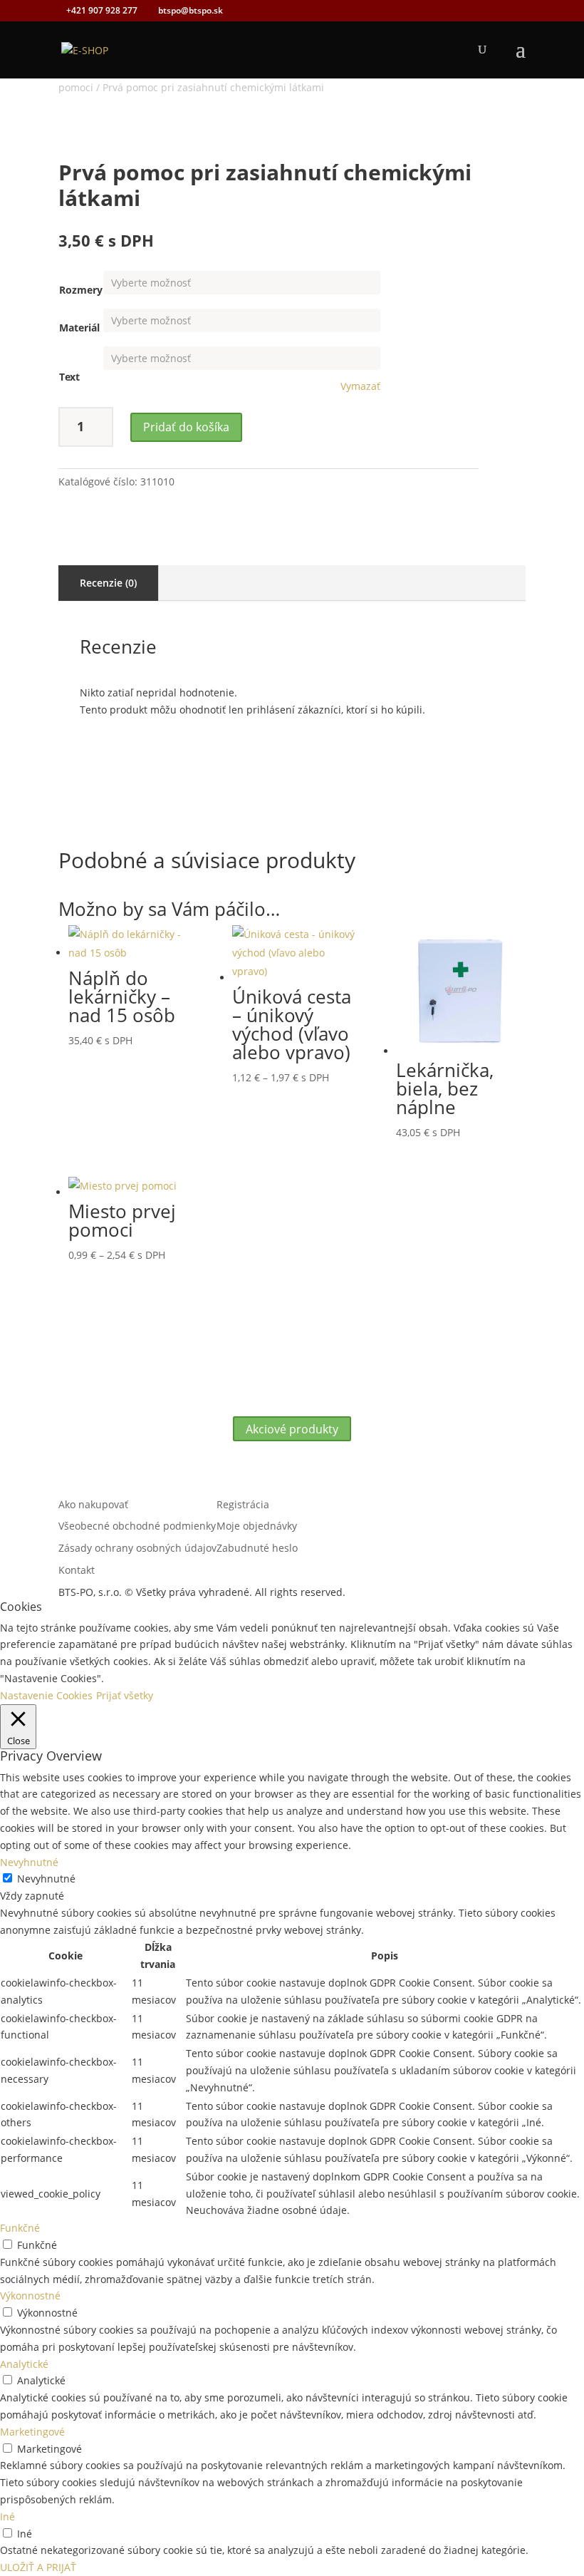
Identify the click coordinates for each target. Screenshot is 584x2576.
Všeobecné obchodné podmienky (137, 1526)
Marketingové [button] (32, 2432)
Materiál (79, 328)
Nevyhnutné (46, 1879)
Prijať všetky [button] (125, 1695)
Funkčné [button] (20, 2228)
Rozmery (81, 290)
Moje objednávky (257, 1526)
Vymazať (360, 386)
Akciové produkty (292, 1428)
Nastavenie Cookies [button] (46, 1695)
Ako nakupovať (93, 1504)
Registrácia (243, 1504)
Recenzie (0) (108, 583)
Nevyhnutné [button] (29, 1862)
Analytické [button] (24, 2364)
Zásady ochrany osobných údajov (137, 1548)
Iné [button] (7, 2516)
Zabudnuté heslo (257, 1548)
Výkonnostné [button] (30, 2296)
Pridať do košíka (186, 427)
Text (69, 377)
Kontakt (77, 1570)
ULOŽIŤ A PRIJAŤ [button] (38, 2567)
